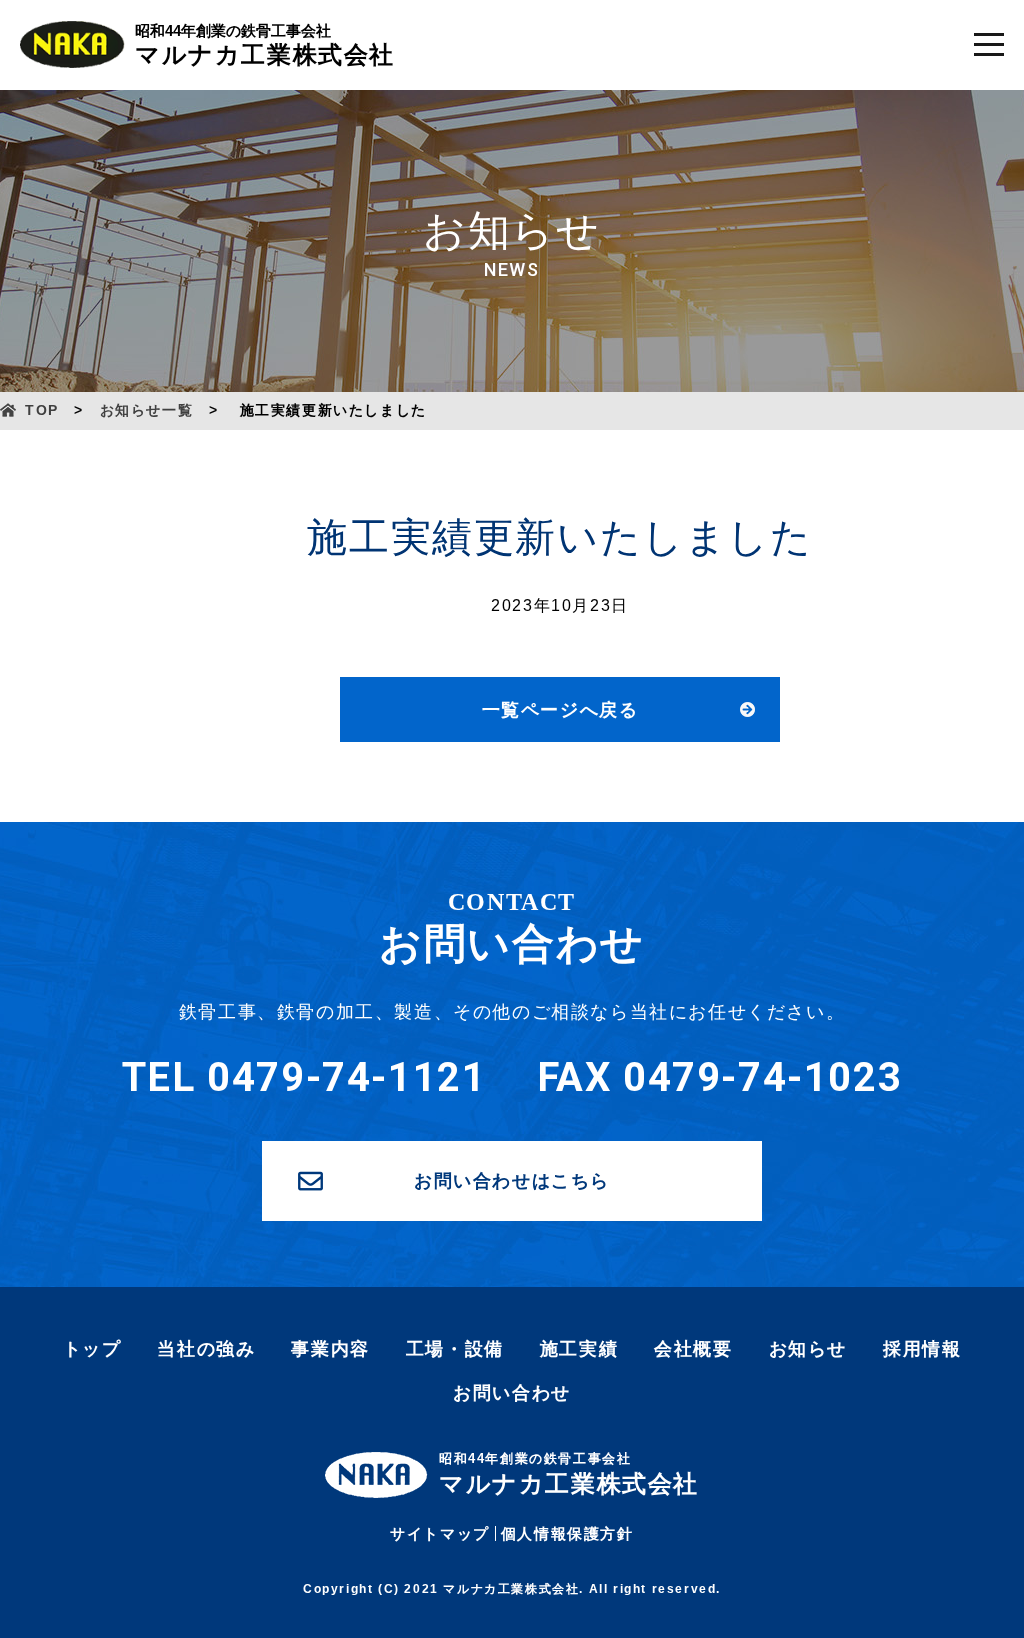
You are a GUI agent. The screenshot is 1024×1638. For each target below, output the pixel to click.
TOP (42, 410)
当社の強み (206, 1349)
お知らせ (808, 1349)
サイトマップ (440, 1533)
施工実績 (579, 1349)
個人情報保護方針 (567, 1533)
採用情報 (922, 1349)
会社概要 (693, 1349)
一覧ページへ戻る (560, 710)
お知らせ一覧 (147, 410)
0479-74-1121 (346, 1077)
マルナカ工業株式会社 (265, 45)
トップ (92, 1349)
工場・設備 (455, 1349)
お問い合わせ (512, 1393)
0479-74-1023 (762, 1077)
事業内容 (330, 1349)
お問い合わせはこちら (512, 1181)
